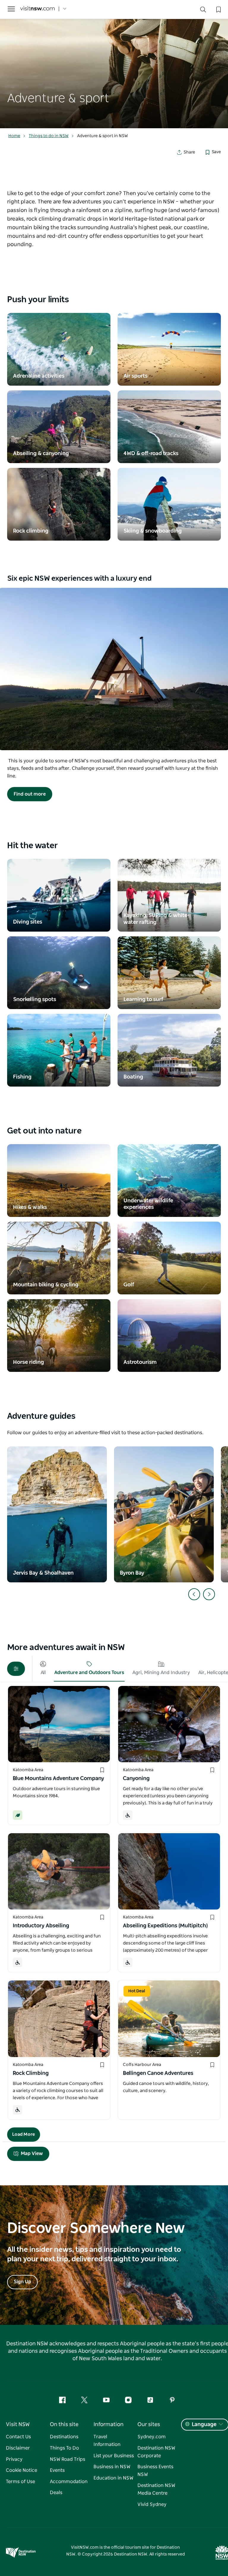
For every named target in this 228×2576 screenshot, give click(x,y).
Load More (24, 2134)
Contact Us (18, 2437)
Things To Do (64, 2448)
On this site (64, 2425)
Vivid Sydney (152, 2504)
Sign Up (22, 2282)
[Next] (209, 1594)
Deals (56, 2493)
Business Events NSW (155, 2471)
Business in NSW (112, 2467)
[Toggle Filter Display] (16, 1669)
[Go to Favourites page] (218, 9)
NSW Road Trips (68, 2459)
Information (109, 2425)
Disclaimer (18, 2448)
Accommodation (69, 2482)
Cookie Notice (22, 2470)
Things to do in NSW (49, 136)
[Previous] (194, 1594)
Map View (32, 2154)
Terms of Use (20, 2482)
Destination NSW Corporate (156, 2452)
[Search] (203, 11)
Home (14, 136)
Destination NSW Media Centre (156, 2489)
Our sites (149, 2425)
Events (57, 2470)
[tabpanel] (114, 64)
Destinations (64, 2437)
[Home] (37, 9)
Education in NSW (113, 2478)
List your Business (114, 2456)
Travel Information (107, 2441)
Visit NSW (18, 2425)
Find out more (30, 794)
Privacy (14, 2459)
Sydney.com (152, 2437)
